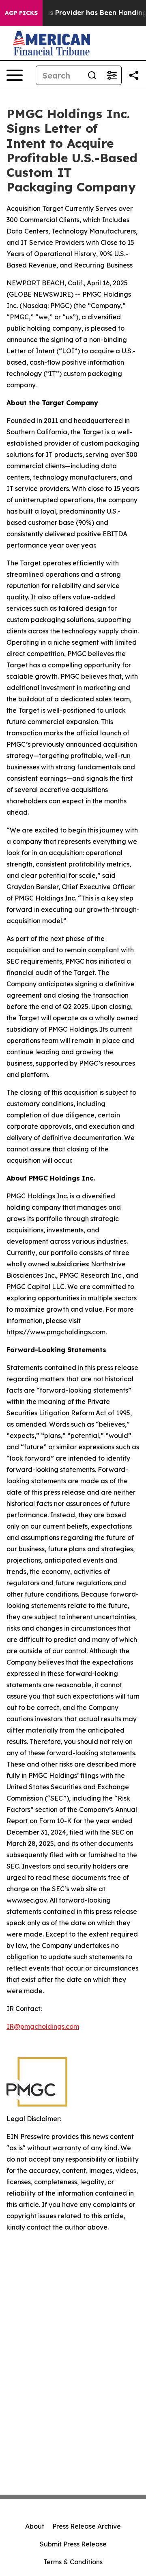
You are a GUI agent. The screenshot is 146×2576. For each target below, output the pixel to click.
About (35, 2526)
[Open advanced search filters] (112, 75)
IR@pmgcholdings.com (43, 2026)
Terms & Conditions (73, 2562)
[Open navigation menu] (15, 75)
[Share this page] (134, 75)
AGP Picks (21, 13)
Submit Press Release (73, 2544)
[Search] (92, 75)
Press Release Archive (87, 2526)
